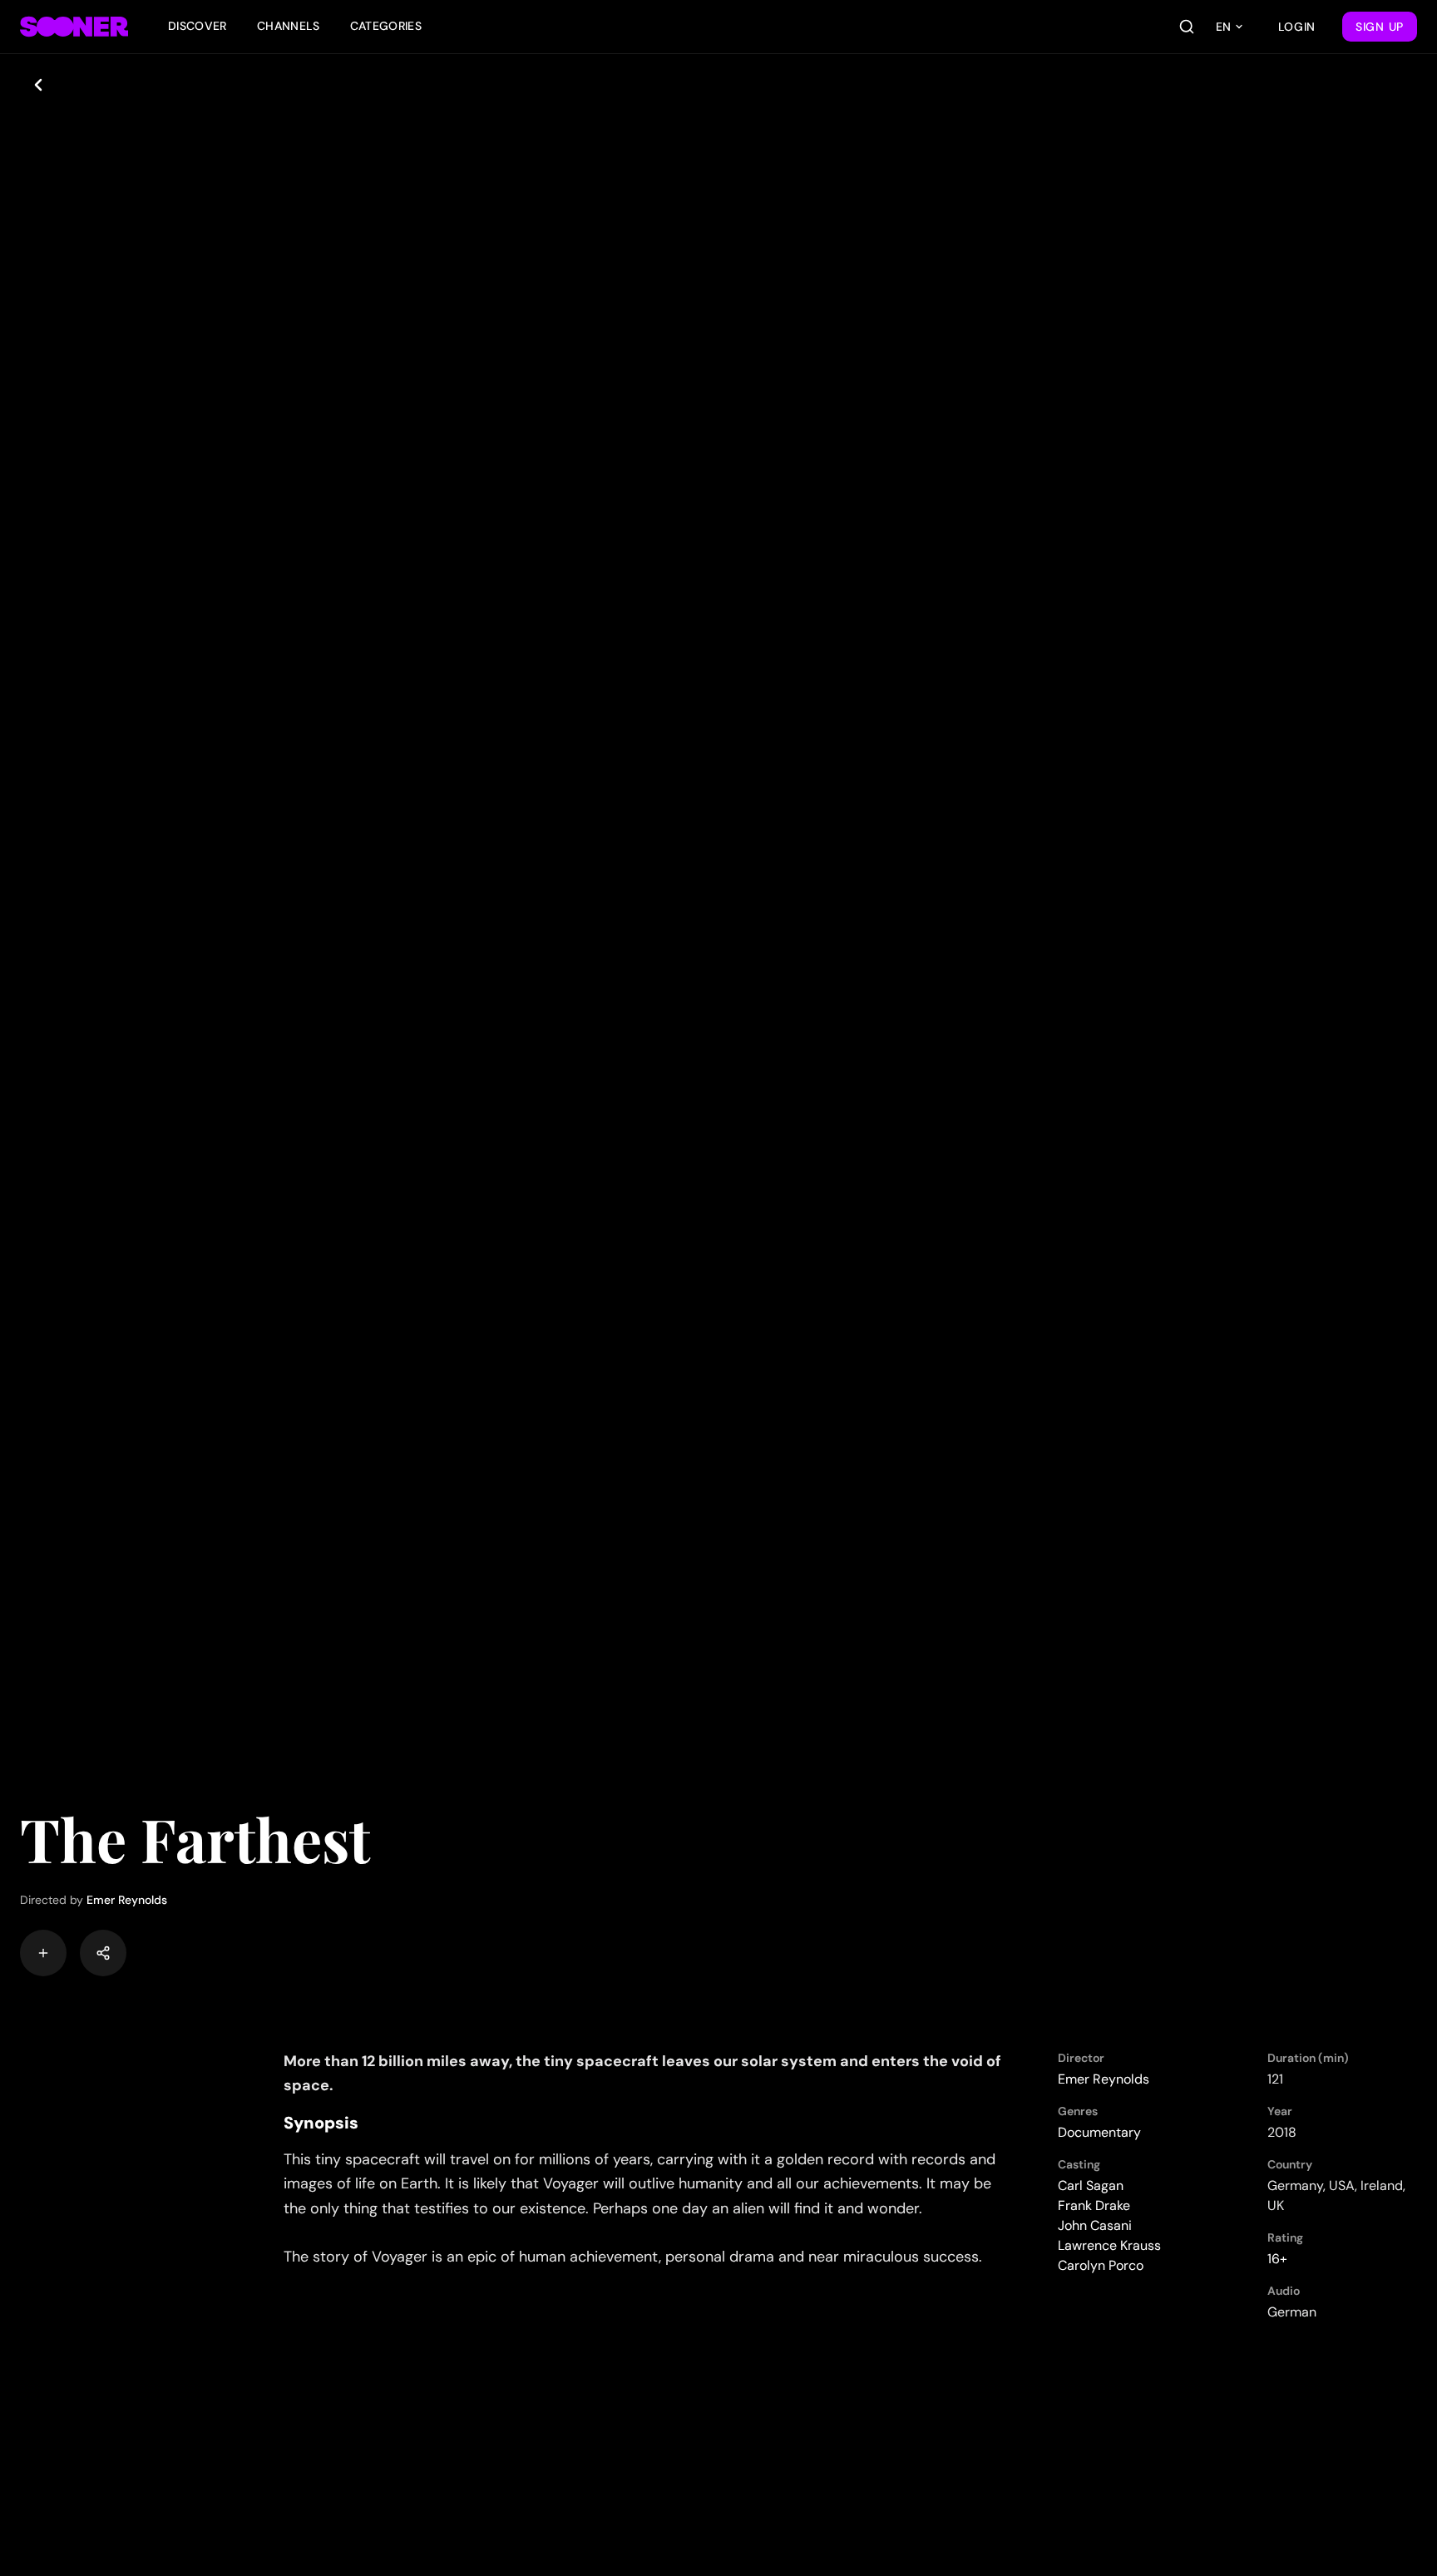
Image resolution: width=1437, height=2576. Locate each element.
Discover (198, 26)
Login (1297, 27)
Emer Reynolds (127, 1900)
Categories (386, 26)
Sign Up (1380, 27)
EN (1223, 27)
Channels (289, 26)
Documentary (1099, 2132)
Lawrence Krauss (1109, 2245)
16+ (1277, 2259)
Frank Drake (1094, 2205)
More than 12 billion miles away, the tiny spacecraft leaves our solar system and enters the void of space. (642, 2073)
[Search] (1187, 27)
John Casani (1095, 2225)
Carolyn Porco (1101, 2265)
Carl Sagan (1091, 2185)
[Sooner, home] (74, 27)
